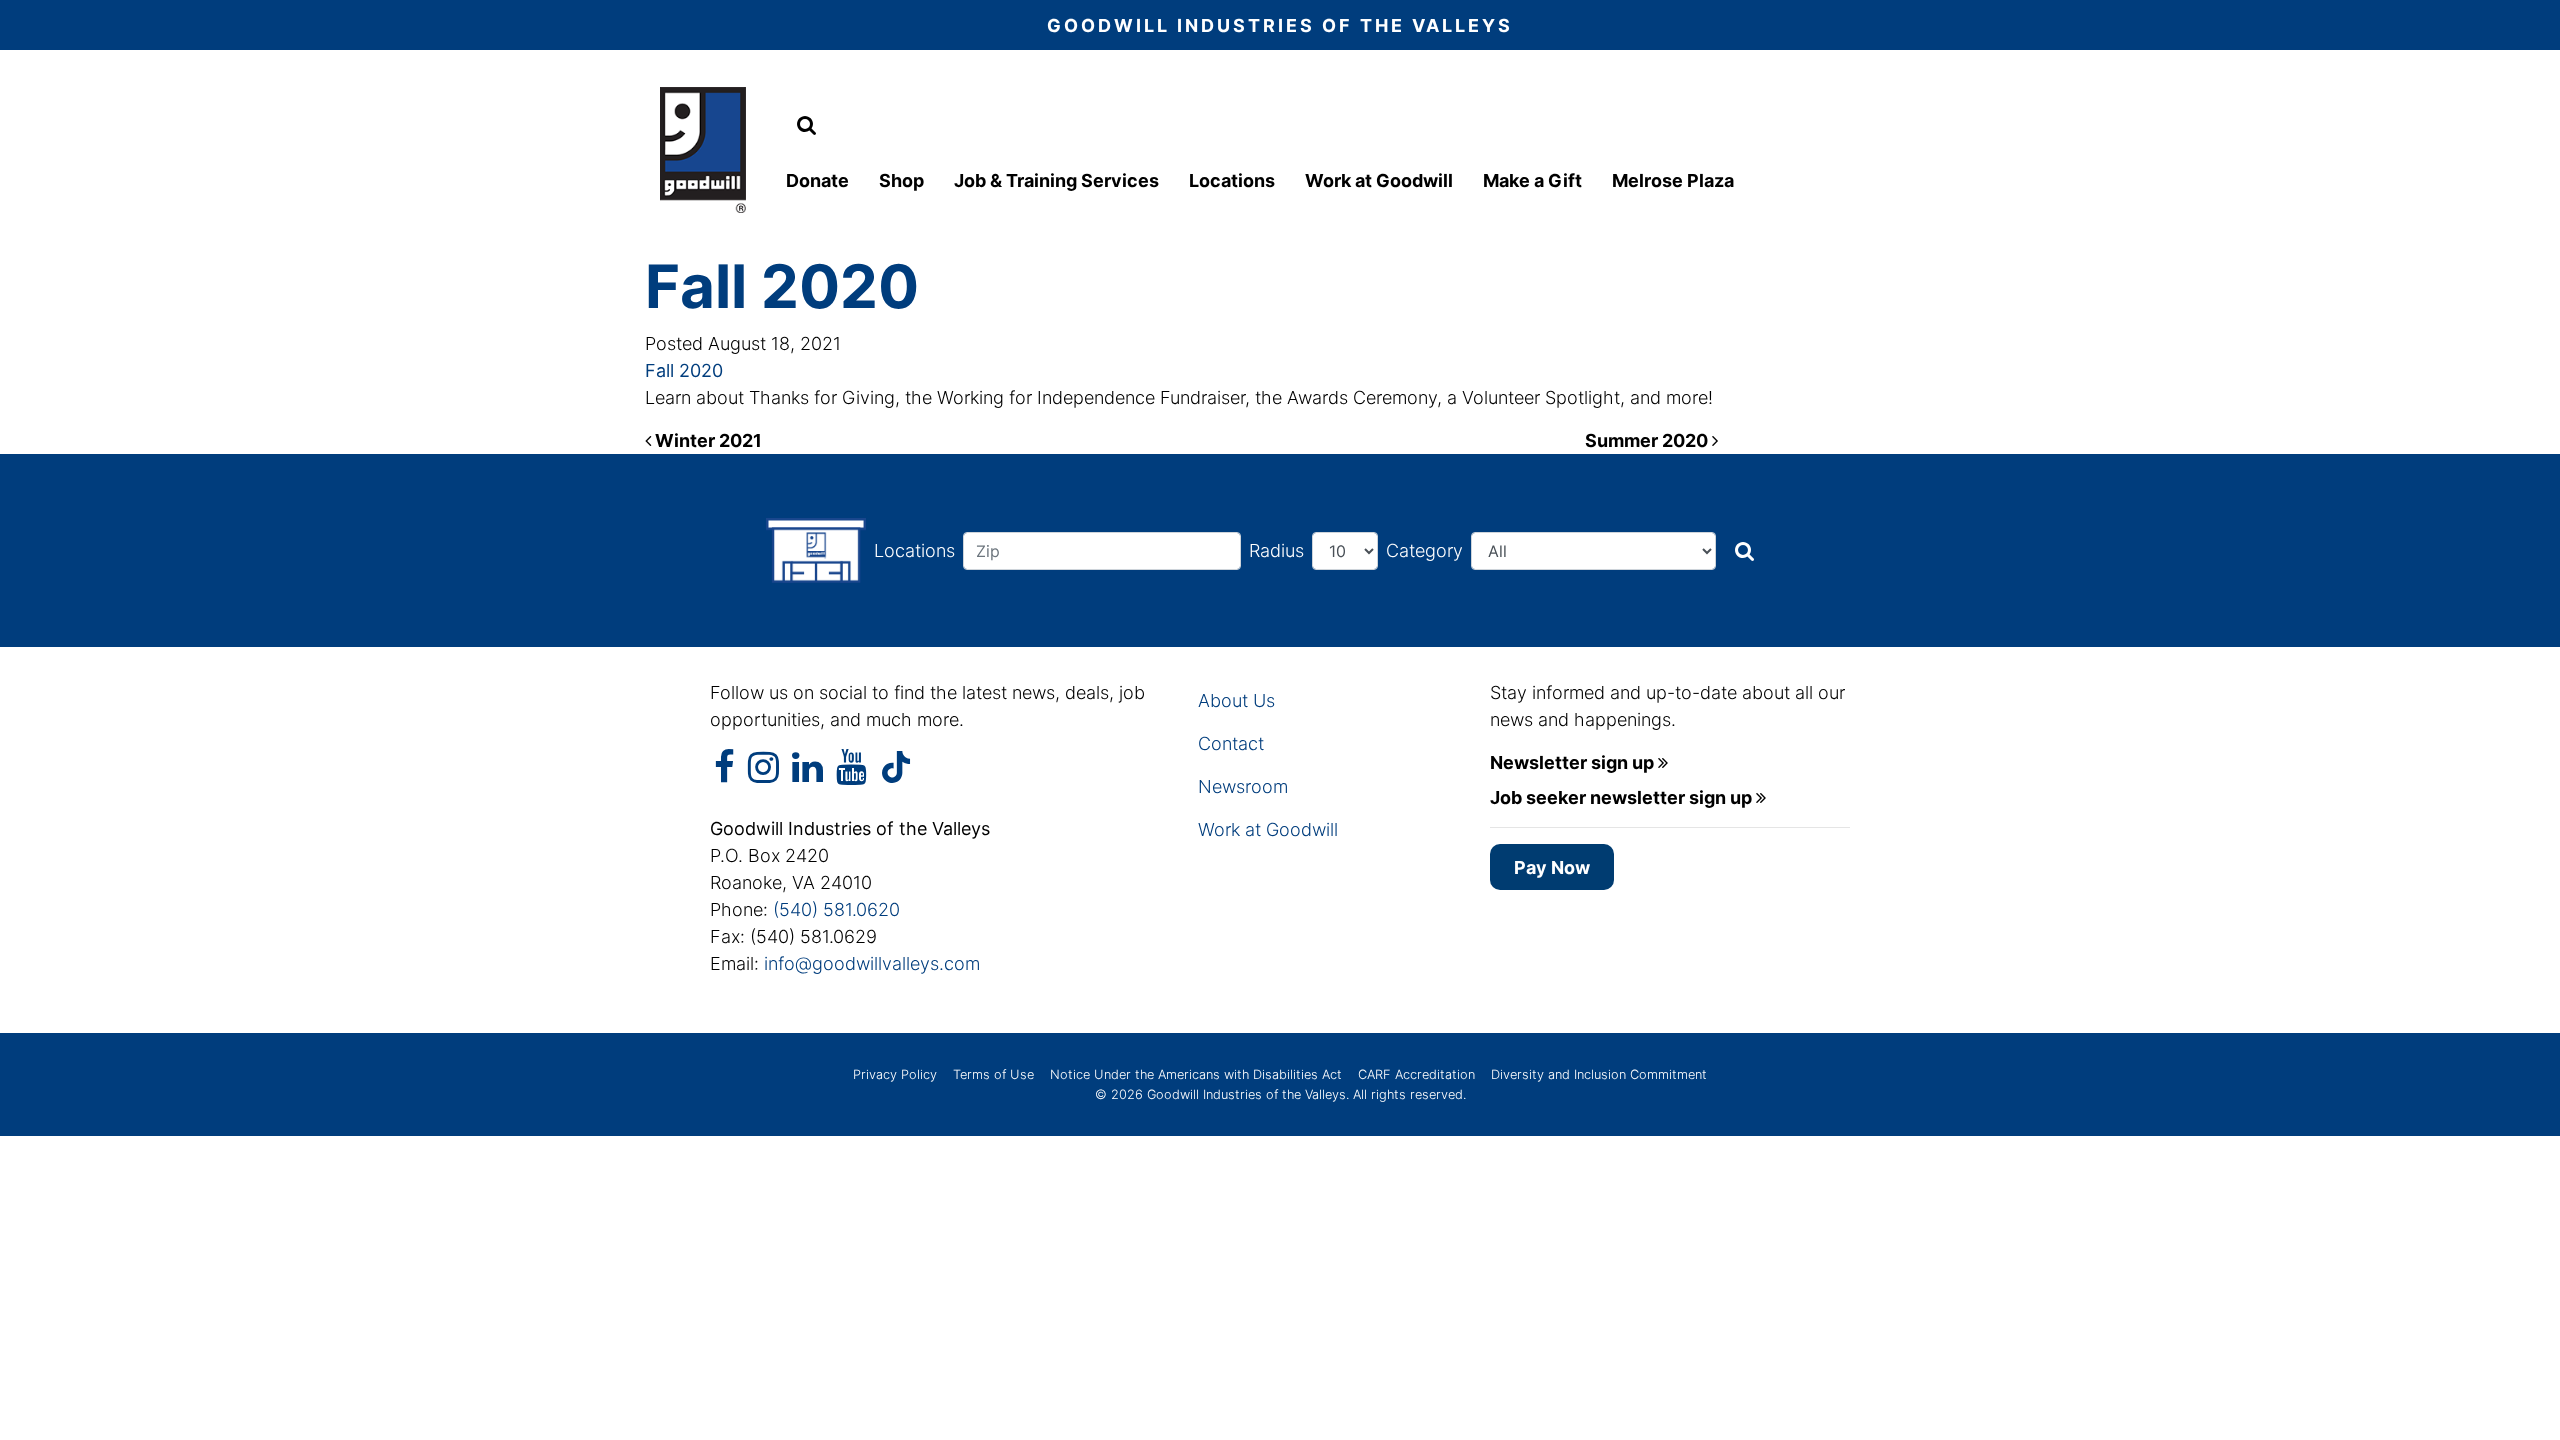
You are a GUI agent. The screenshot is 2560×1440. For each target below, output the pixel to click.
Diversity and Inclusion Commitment (1599, 1074)
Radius (1276, 550)
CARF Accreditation (1416, 1074)
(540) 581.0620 (836, 909)
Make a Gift (1532, 180)
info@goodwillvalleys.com (872, 963)
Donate (817, 180)
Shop (901, 180)
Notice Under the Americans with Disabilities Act (1196, 1074)
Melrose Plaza (1673, 180)
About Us (1236, 700)
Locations (1232, 180)
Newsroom (1243, 786)
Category (1424, 550)
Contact (1231, 743)
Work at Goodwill (1379, 180)
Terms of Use (993, 1074)
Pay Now (1552, 867)
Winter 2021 (706, 440)
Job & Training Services (1056, 180)
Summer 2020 (1648, 440)
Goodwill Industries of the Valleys (1244, 1094)
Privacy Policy (895, 1074)
